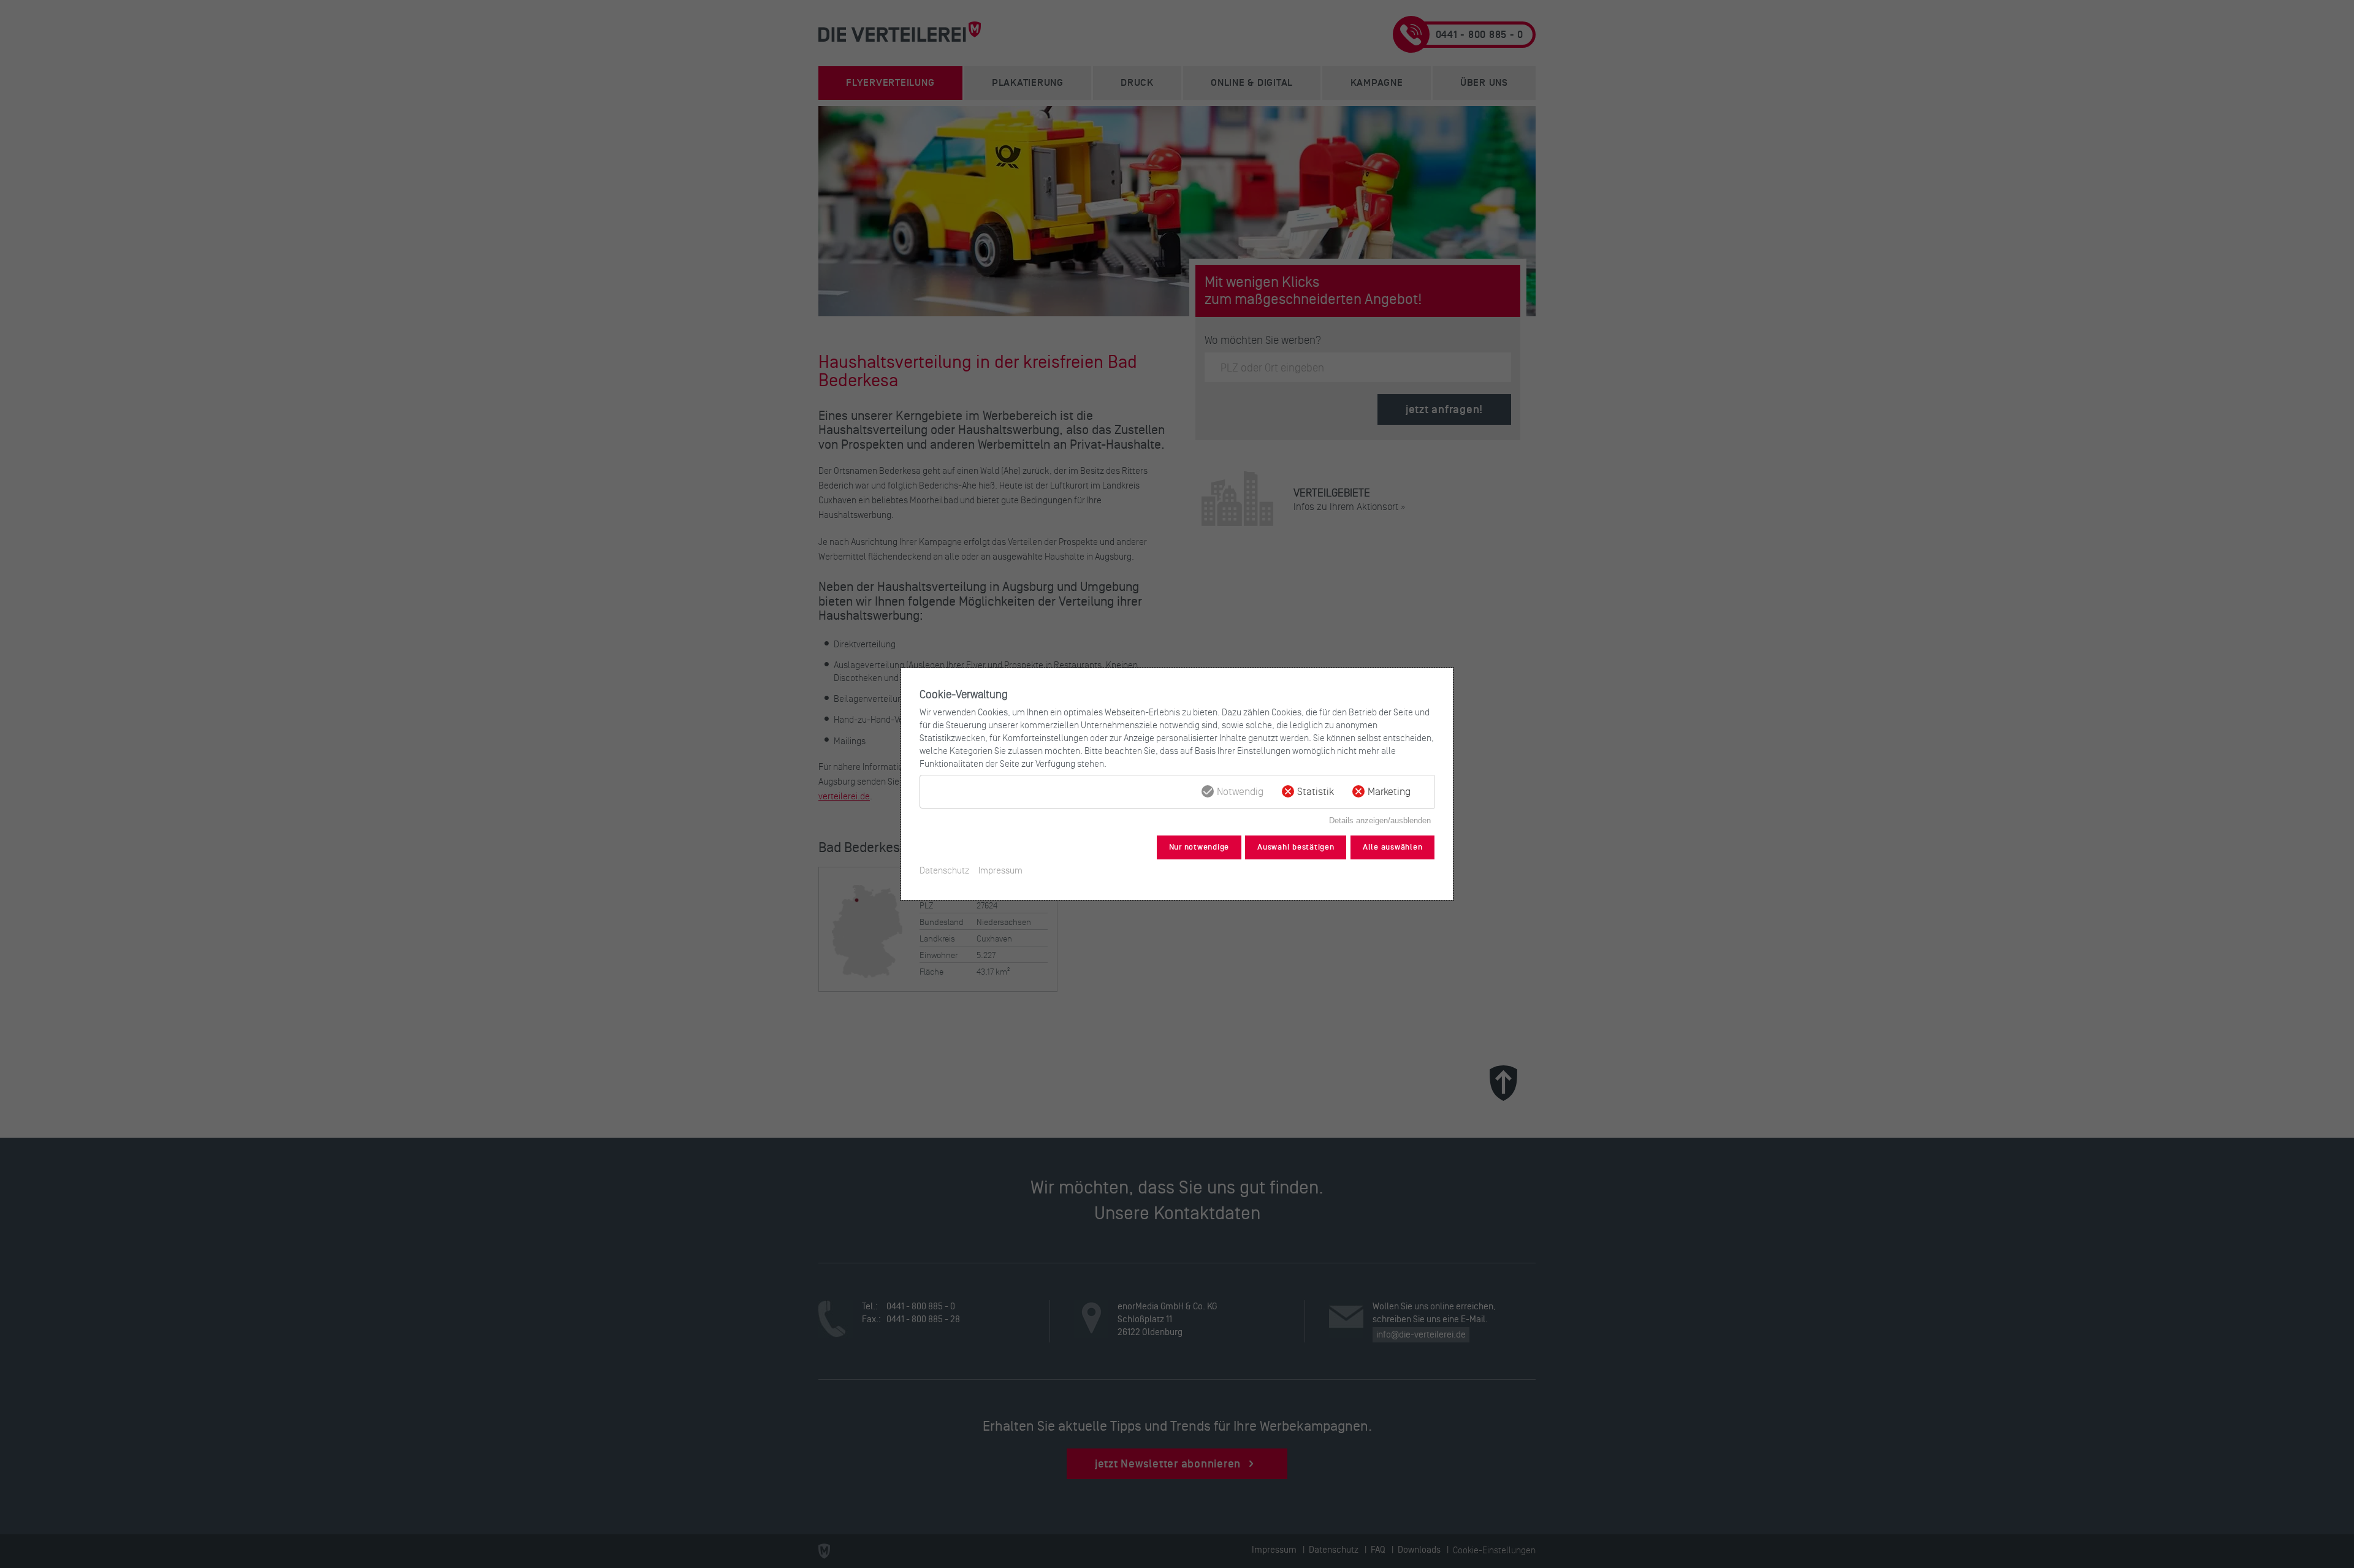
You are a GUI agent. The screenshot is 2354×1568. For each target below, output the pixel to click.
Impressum (1000, 870)
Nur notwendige (1199, 847)
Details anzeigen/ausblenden (1380, 820)
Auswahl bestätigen (1296, 847)
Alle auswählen (1393, 847)
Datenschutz (944, 870)
